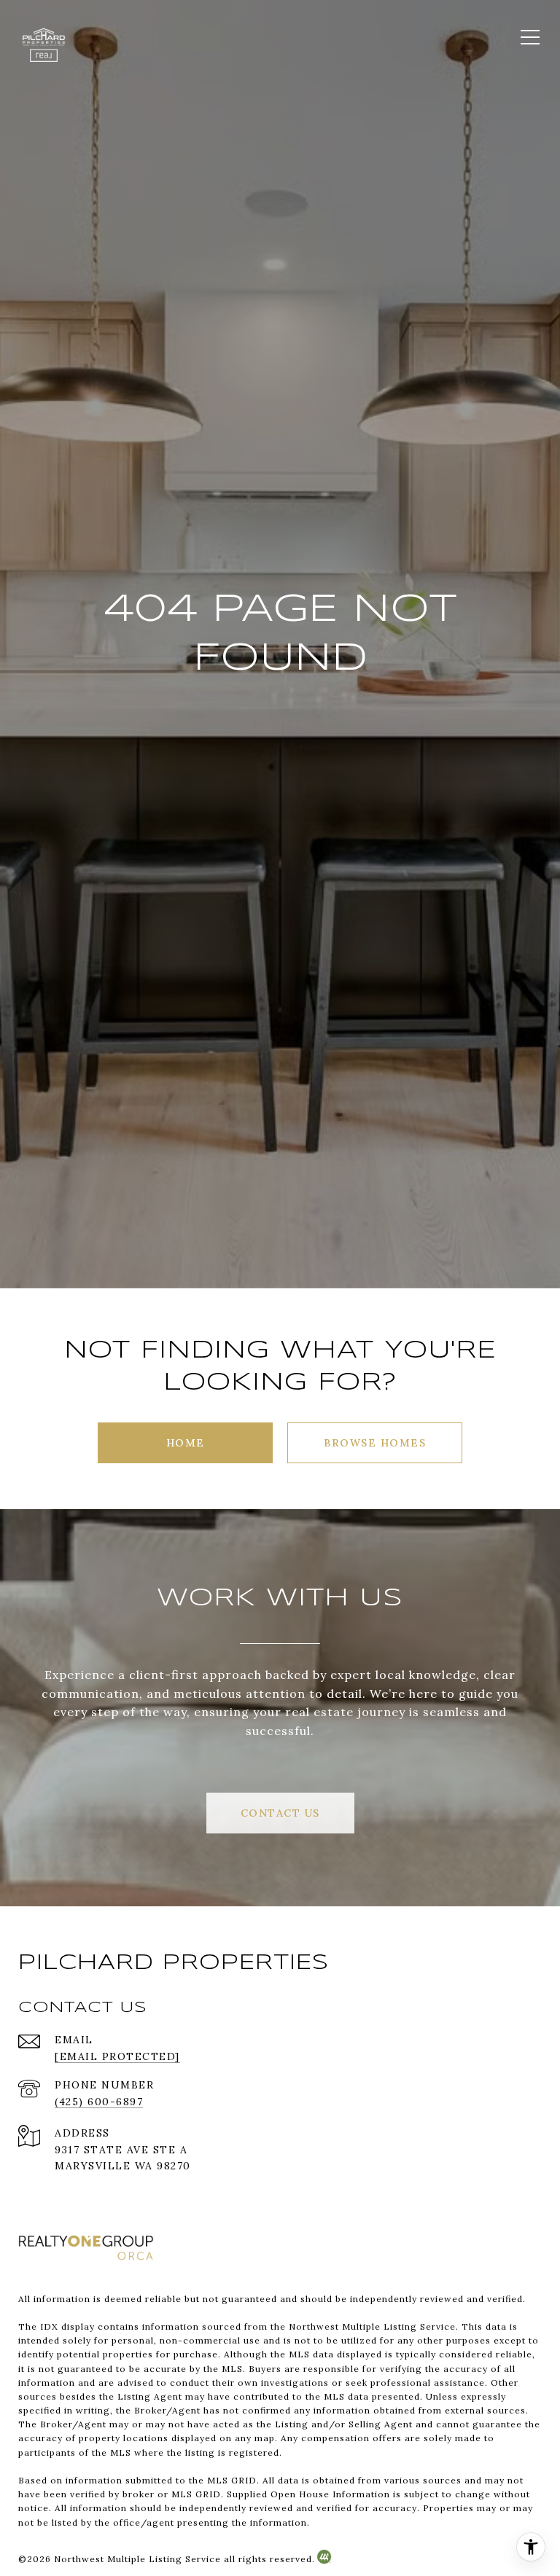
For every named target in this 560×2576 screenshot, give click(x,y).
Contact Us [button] (280, 1813)
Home (186, 1443)
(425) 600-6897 (99, 2102)
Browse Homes (375, 1443)
